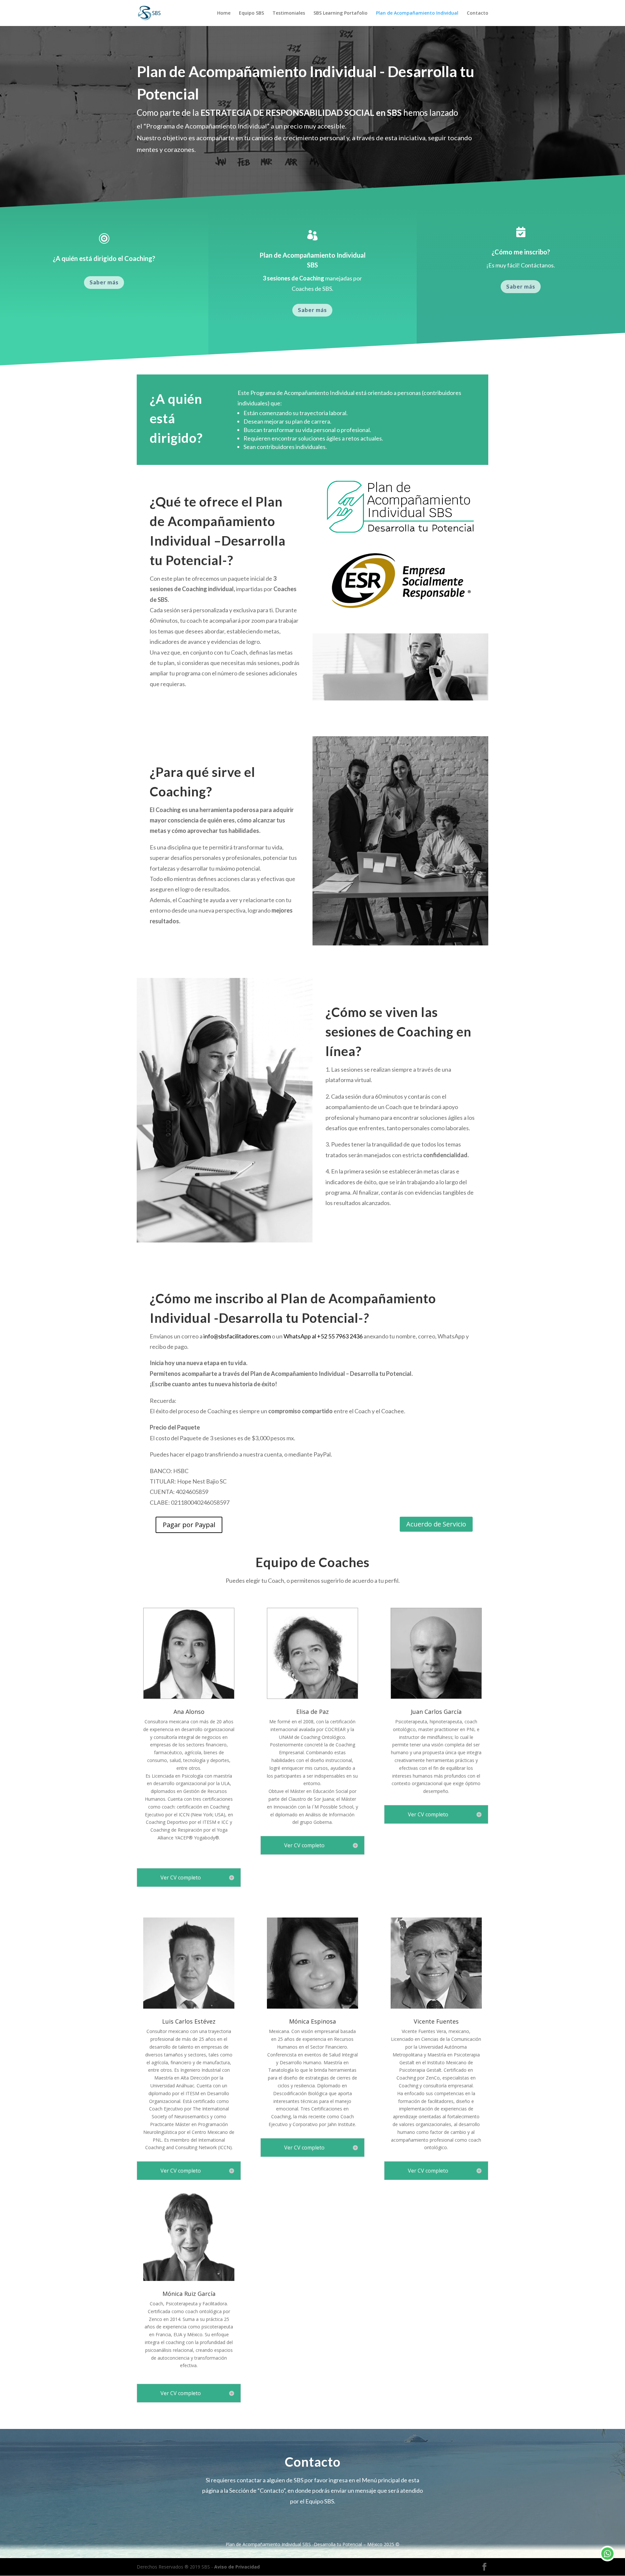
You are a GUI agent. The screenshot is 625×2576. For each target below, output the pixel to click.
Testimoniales (289, 13)
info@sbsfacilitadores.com (237, 1336)
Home (224, 13)
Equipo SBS (251, 13)
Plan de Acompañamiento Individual (417, 13)
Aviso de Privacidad (237, 2567)
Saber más (104, 282)
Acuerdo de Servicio (436, 1524)
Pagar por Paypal (189, 1525)
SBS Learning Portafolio (340, 13)
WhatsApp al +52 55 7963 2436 (323, 1336)
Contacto (478, 13)
